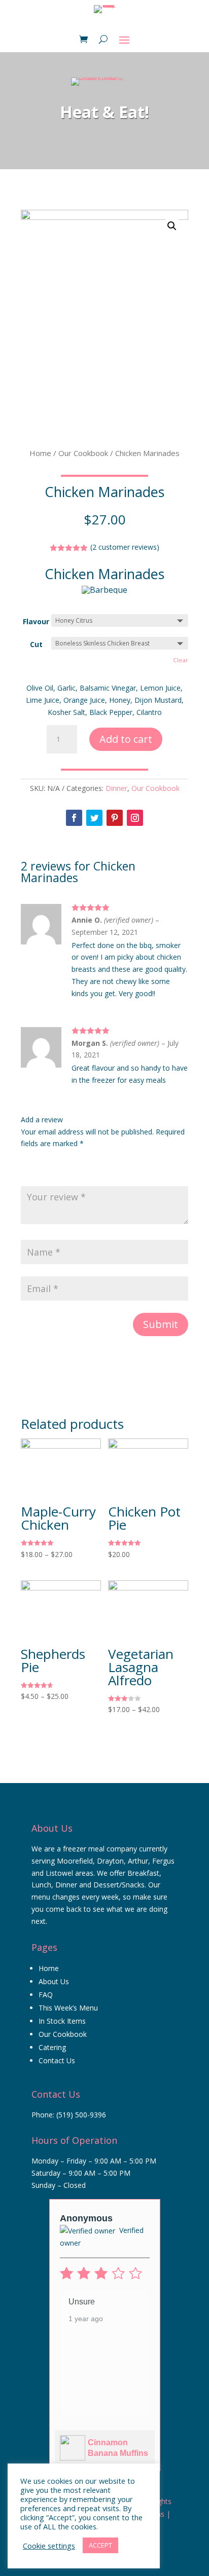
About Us (54, 1981)
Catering (52, 2047)
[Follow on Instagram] (135, 818)
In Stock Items (62, 2021)
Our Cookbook (83, 453)
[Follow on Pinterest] (115, 818)
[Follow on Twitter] (94, 818)
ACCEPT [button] (100, 2545)
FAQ (46, 1995)
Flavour (36, 621)
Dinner (116, 788)
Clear (181, 660)
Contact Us (57, 2060)
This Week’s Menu (68, 2008)
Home (40, 453)
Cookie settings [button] (49, 2546)
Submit (161, 1324)
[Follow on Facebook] (74, 818)
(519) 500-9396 (81, 2115)
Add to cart (126, 739)
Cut (36, 644)
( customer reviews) (125, 547)
